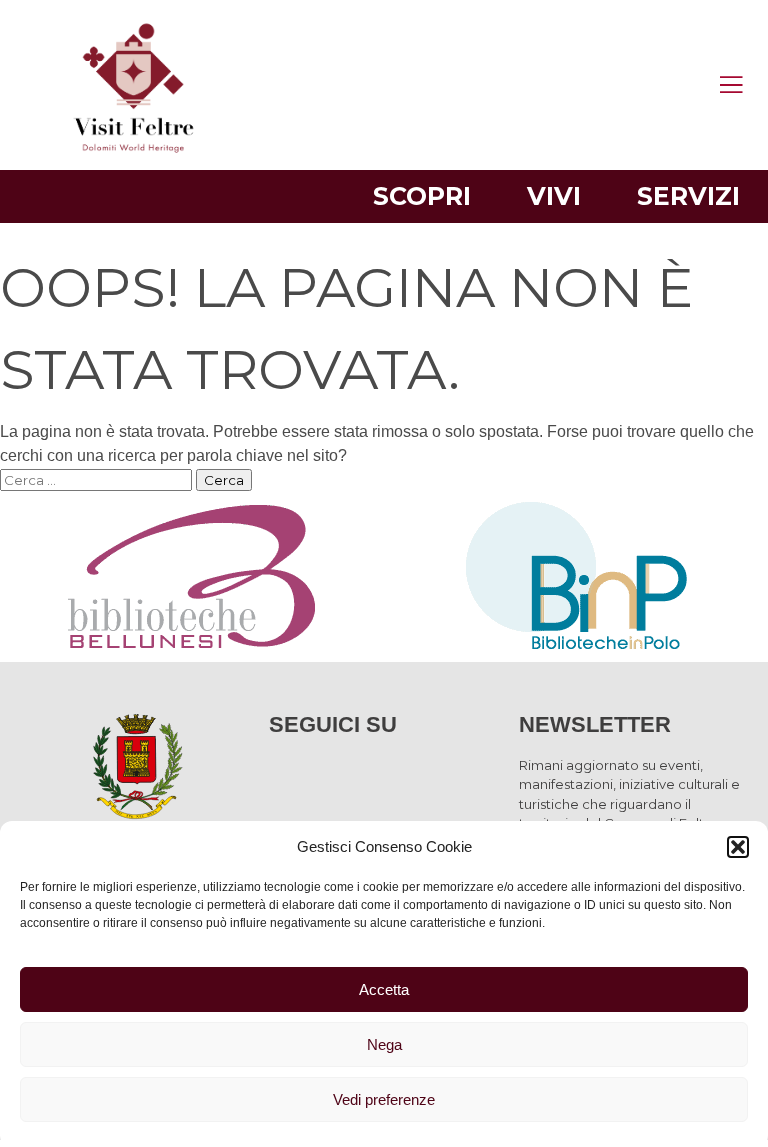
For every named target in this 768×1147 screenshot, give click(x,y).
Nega (384, 1044)
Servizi (688, 196)
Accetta (384, 989)
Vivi (554, 196)
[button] (738, 847)
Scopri (422, 196)
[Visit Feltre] (133, 343)
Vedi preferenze (384, 1099)
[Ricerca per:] (98, 479)
